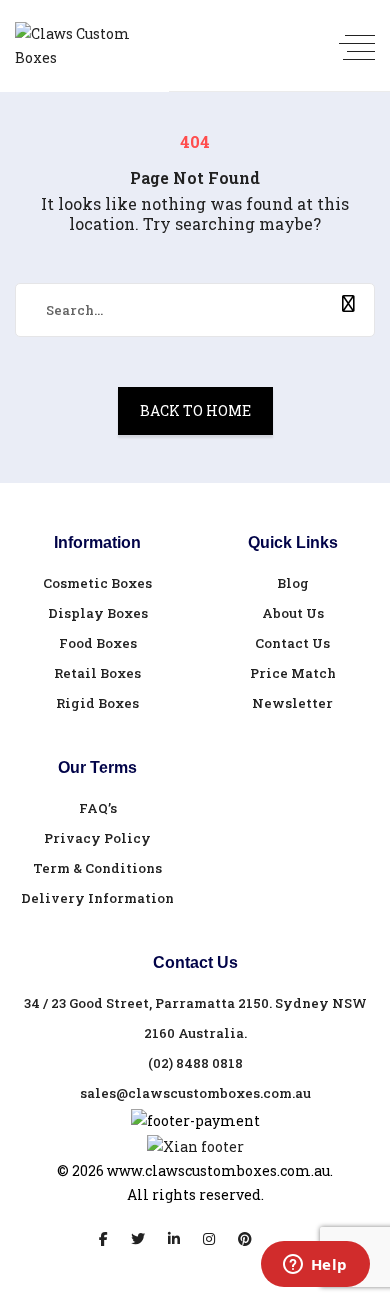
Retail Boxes (97, 673)
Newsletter (292, 703)
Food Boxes (98, 643)
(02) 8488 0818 (195, 1063)
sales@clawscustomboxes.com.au (195, 1093)
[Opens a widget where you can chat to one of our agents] (315, 1266)
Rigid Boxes (97, 703)
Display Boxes (98, 613)
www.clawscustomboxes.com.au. (220, 1170)
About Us (293, 613)
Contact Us (292, 643)
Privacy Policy (97, 838)
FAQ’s (98, 808)
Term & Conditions (97, 868)
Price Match (293, 673)
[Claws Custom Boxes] (84, 46)
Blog (293, 583)
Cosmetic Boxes (97, 583)
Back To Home (195, 410)
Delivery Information (97, 898)
